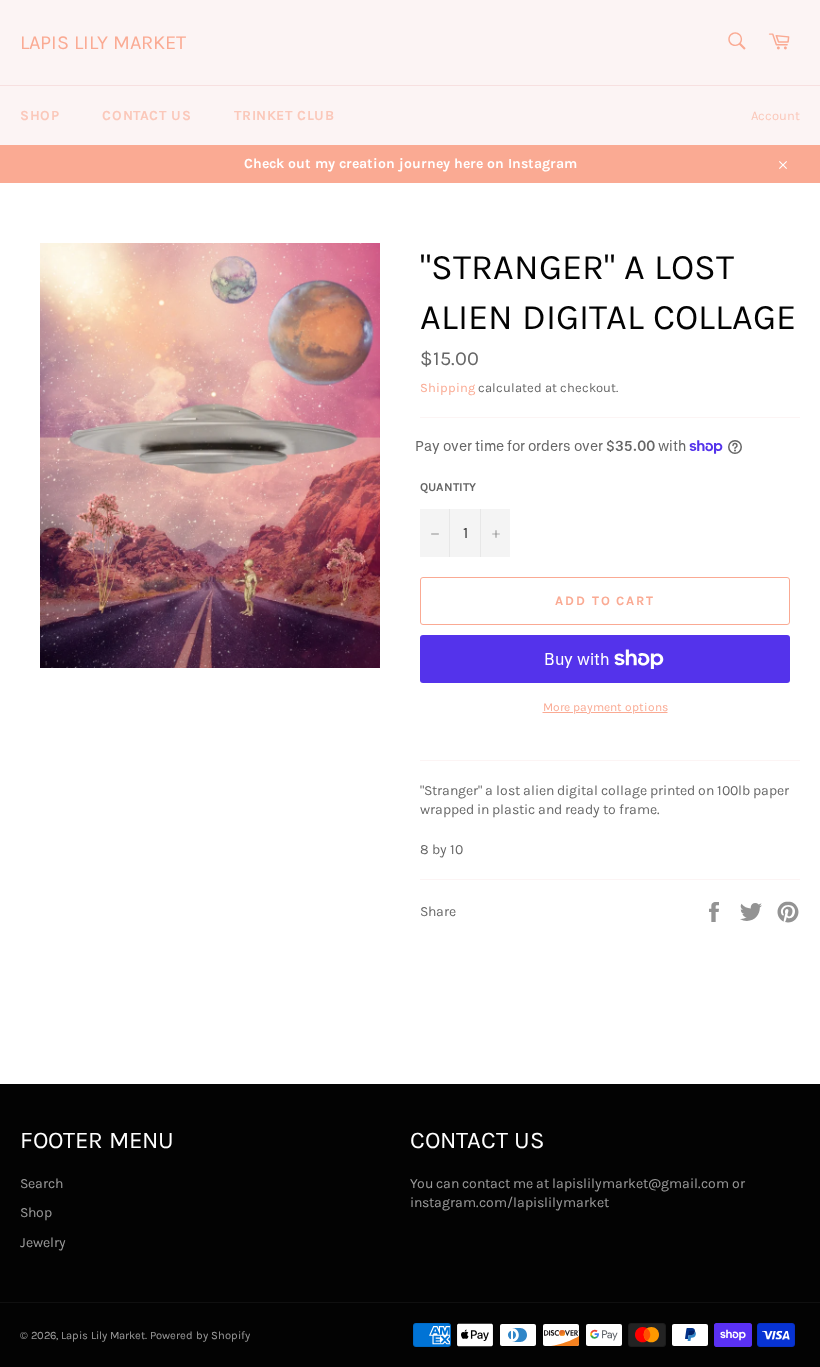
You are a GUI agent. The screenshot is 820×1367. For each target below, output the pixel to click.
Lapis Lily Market (103, 42)
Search (41, 1183)
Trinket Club (284, 115)
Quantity (448, 487)
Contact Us (146, 115)
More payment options (605, 707)
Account (775, 115)
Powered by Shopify (200, 1335)
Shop (39, 115)
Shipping (447, 387)
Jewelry (43, 1242)
